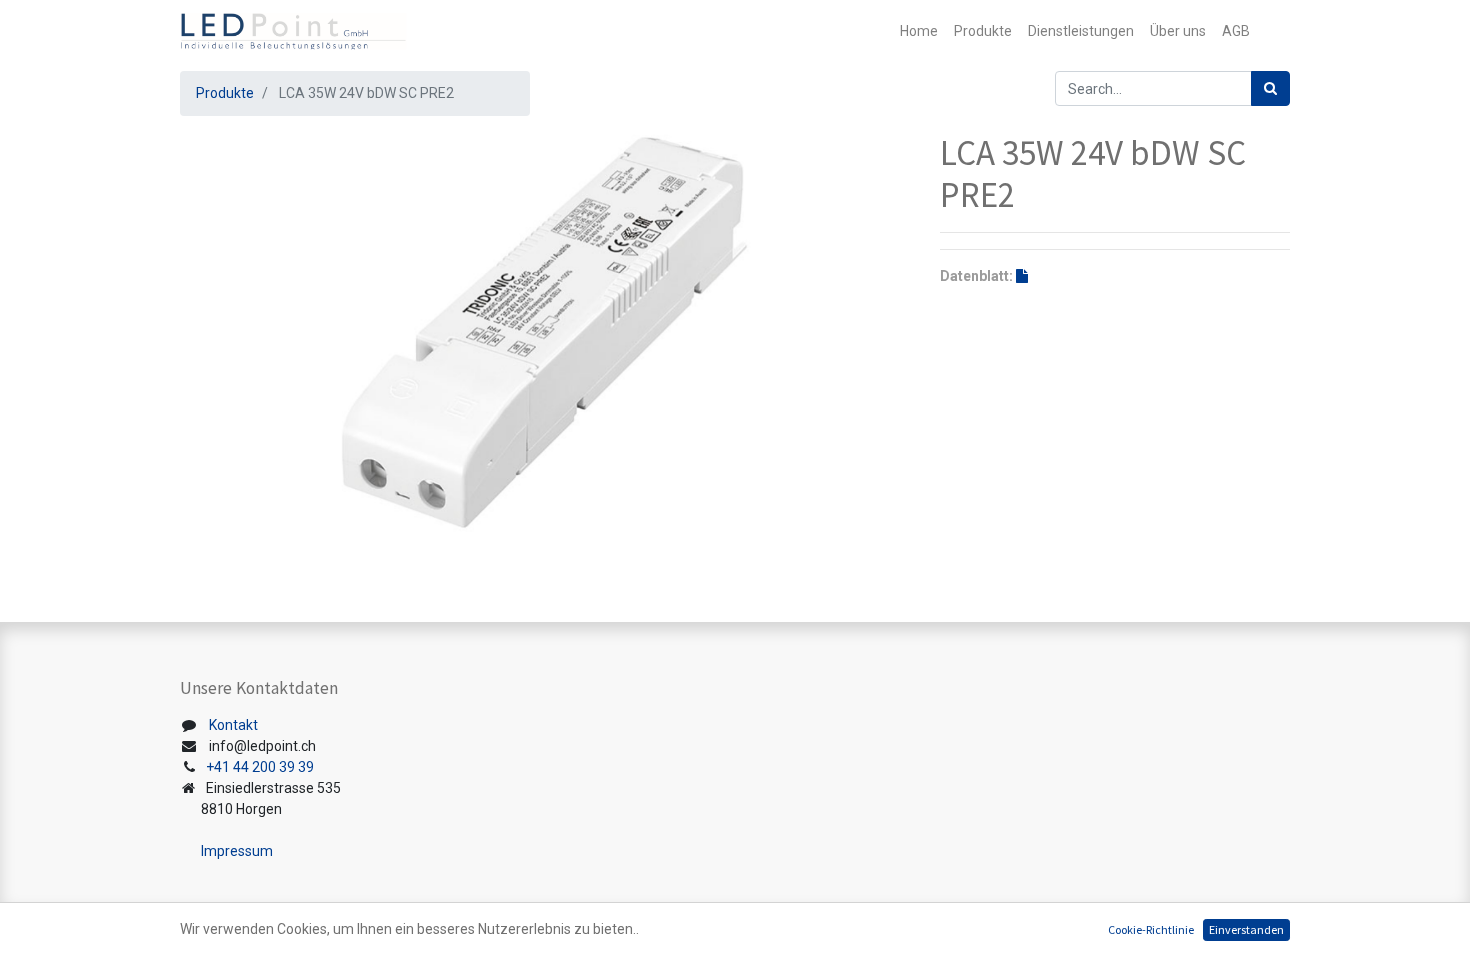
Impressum (237, 851)
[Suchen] (1270, 88)
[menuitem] (919, 31)
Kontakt (233, 725)
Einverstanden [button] (1246, 929)
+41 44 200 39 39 (260, 767)
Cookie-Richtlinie (1151, 929)
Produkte (225, 93)
